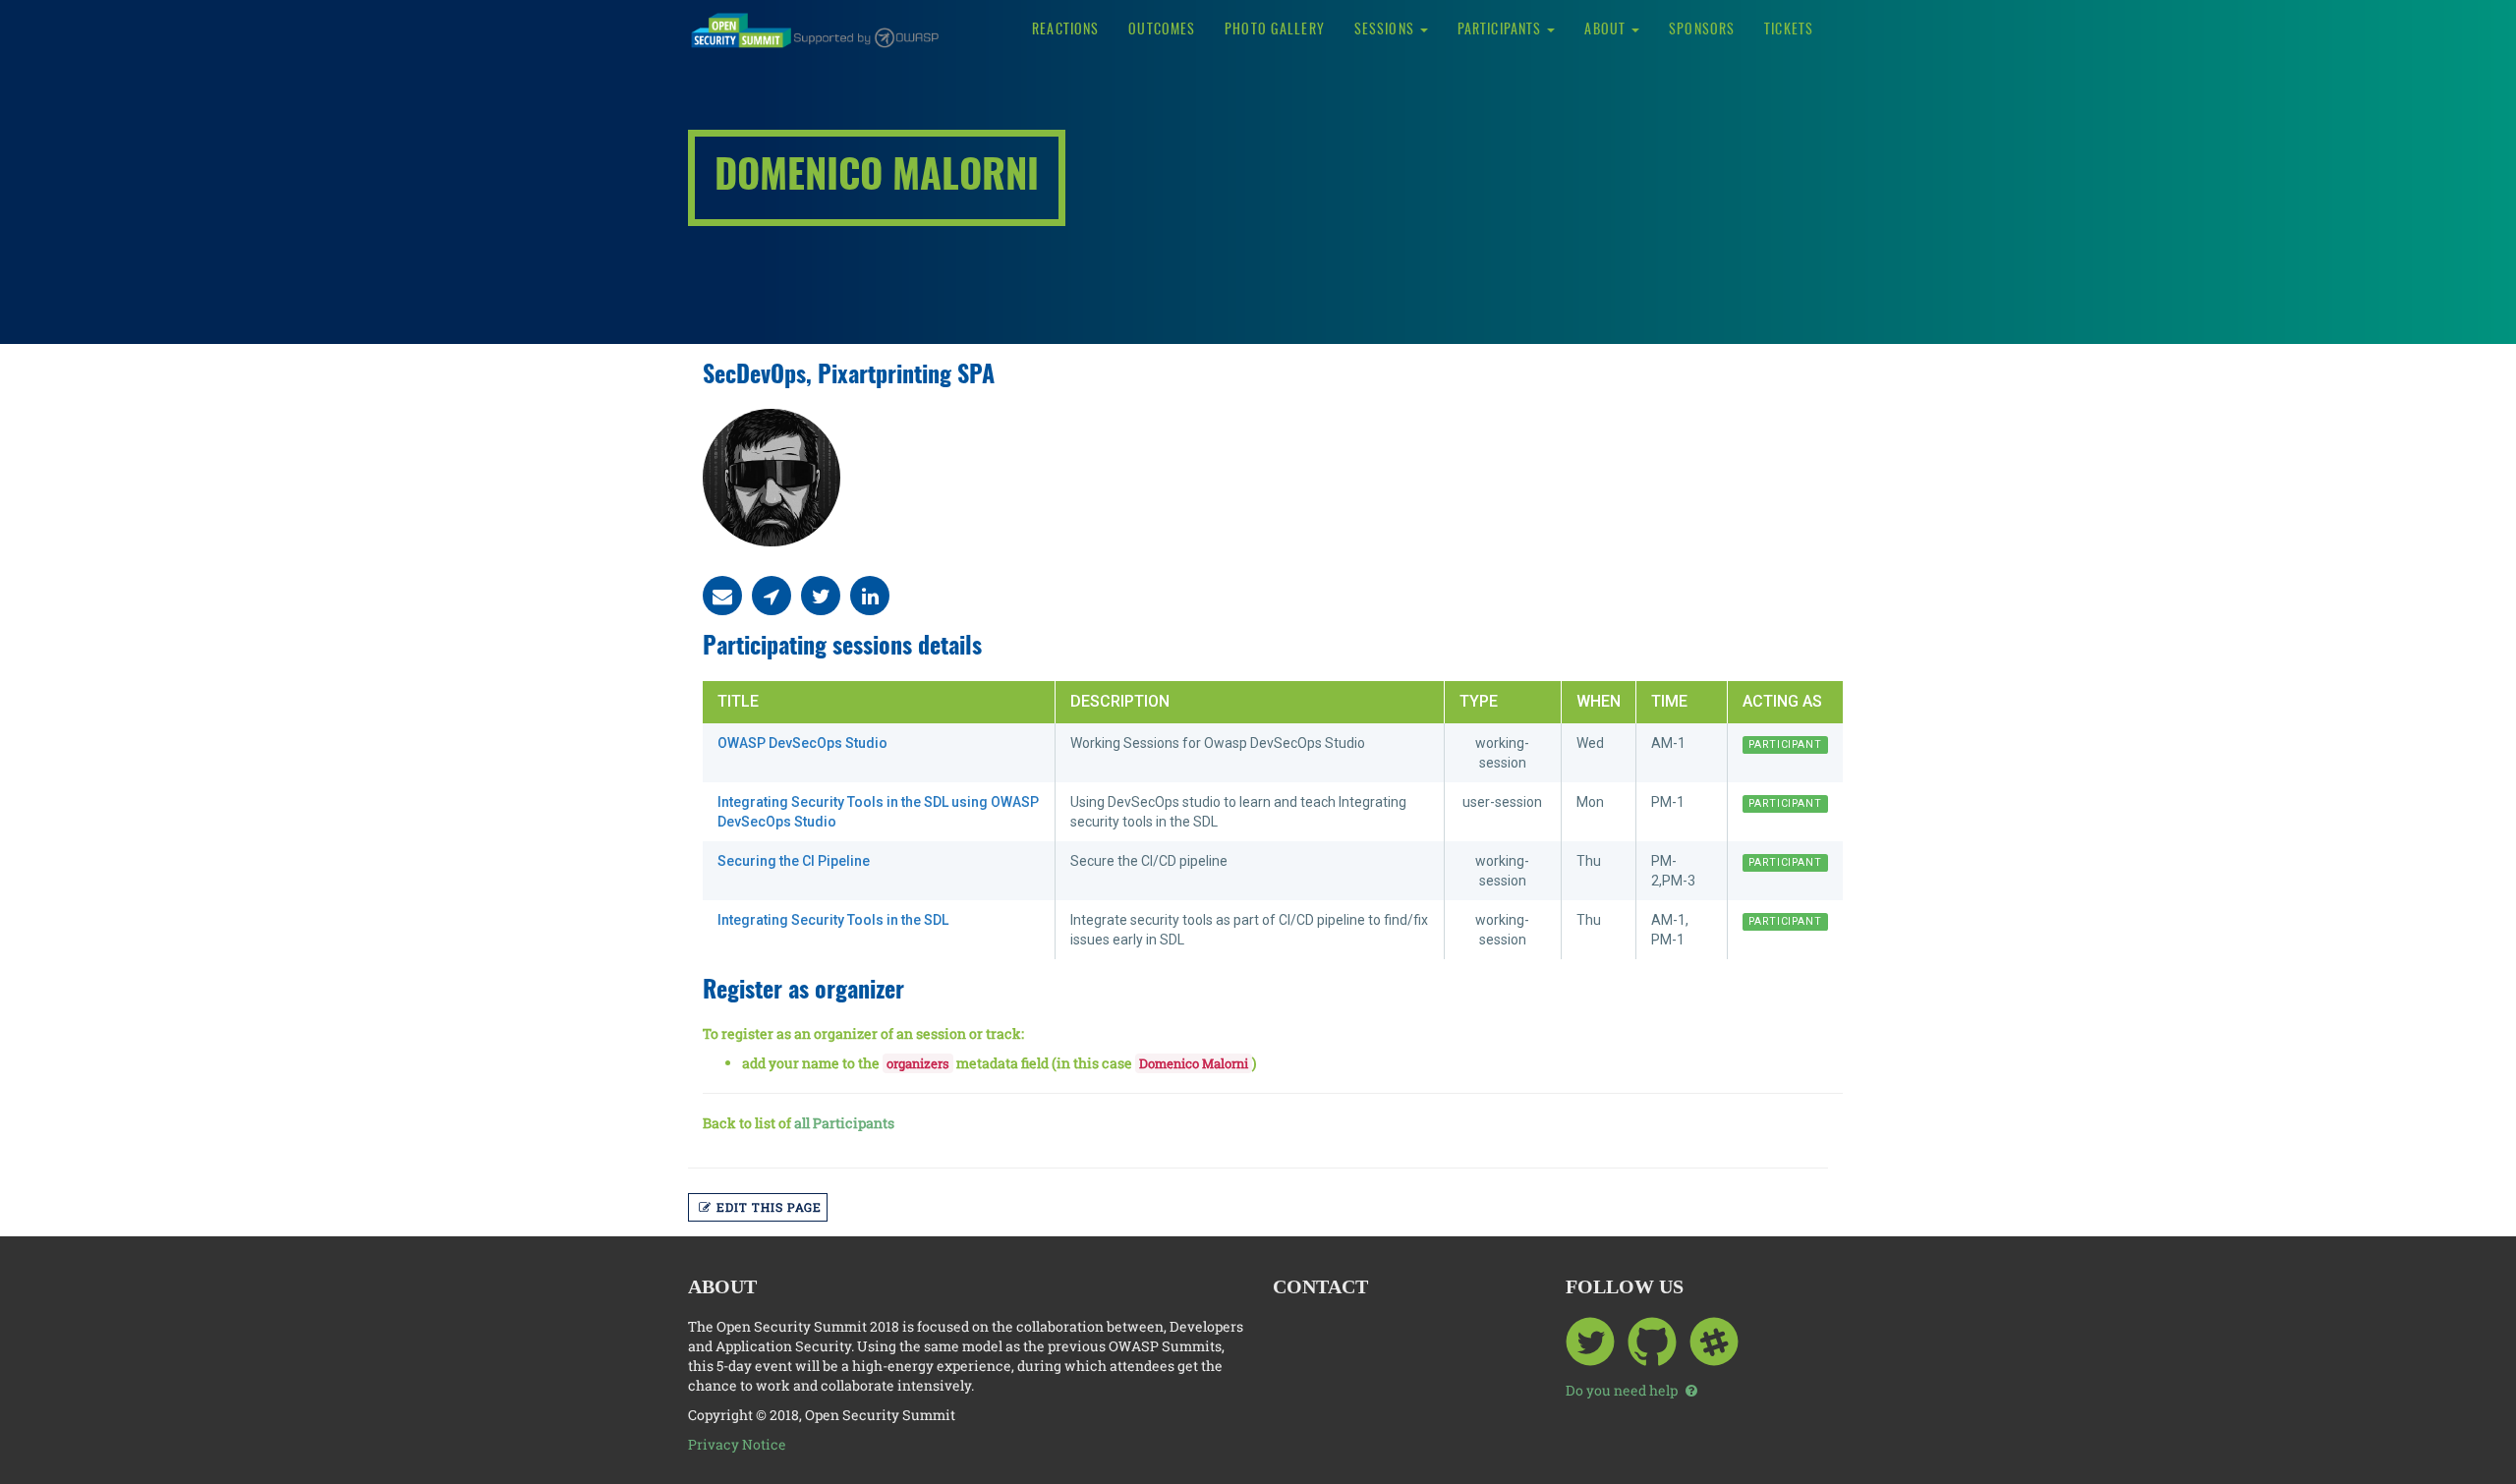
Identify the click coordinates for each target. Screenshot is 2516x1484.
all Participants (844, 1123)
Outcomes (1162, 30)
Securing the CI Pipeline (794, 861)
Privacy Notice (737, 1444)
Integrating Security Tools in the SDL (833, 920)
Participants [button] (1502, 30)
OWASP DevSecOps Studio (802, 743)
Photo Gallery (1275, 30)
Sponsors (1702, 30)
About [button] (1607, 30)
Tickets (1789, 30)
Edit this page (769, 1207)
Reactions (1065, 30)
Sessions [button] (1386, 30)
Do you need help (1623, 1390)
